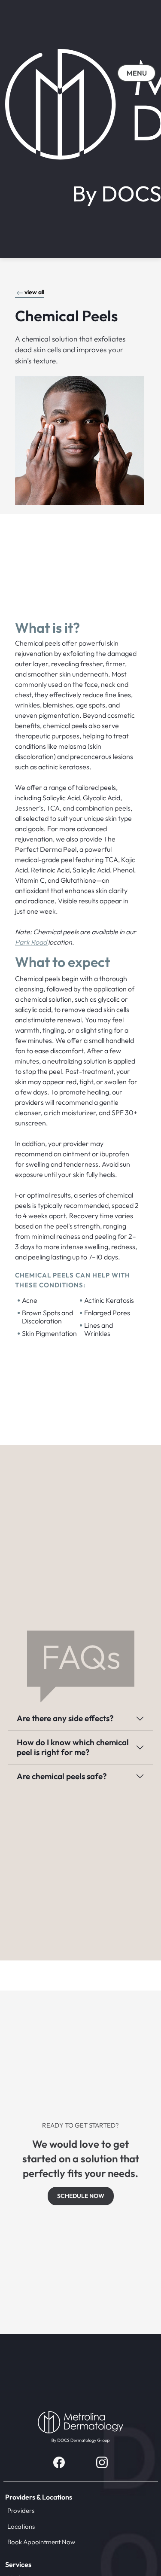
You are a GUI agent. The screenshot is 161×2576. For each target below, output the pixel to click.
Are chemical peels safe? (62, 1776)
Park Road (32, 942)
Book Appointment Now (41, 2542)
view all (34, 292)
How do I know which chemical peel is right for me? (73, 1747)
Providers (21, 2510)
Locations (21, 2526)
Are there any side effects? (65, 1718)
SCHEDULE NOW (81, 2196)
